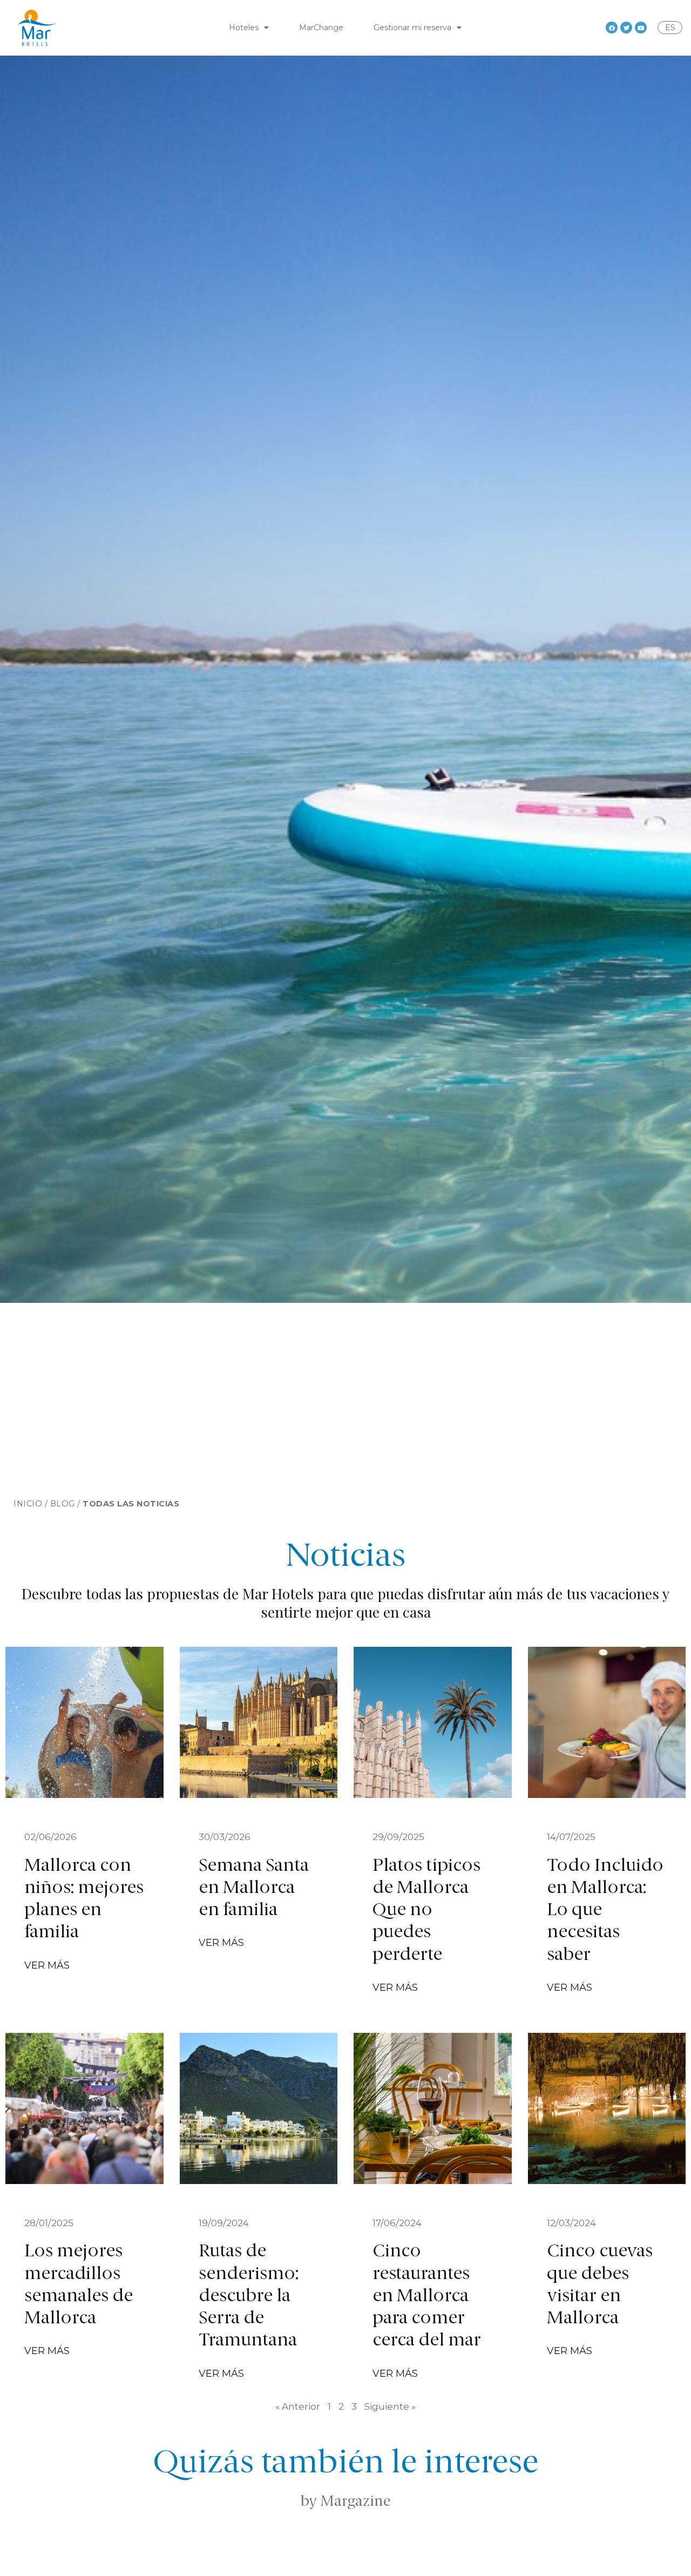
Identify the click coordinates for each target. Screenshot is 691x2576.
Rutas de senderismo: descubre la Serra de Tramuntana (249, 2296)
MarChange (321, 28)
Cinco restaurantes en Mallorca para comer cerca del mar (427, 2296)
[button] (50, 1965)
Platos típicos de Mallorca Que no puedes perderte (426, 1911)
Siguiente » (390, 2406)
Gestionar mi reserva (412, 28)
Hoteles (244, 28)
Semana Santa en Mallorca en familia (254, 1889)
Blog (63, 1504)
